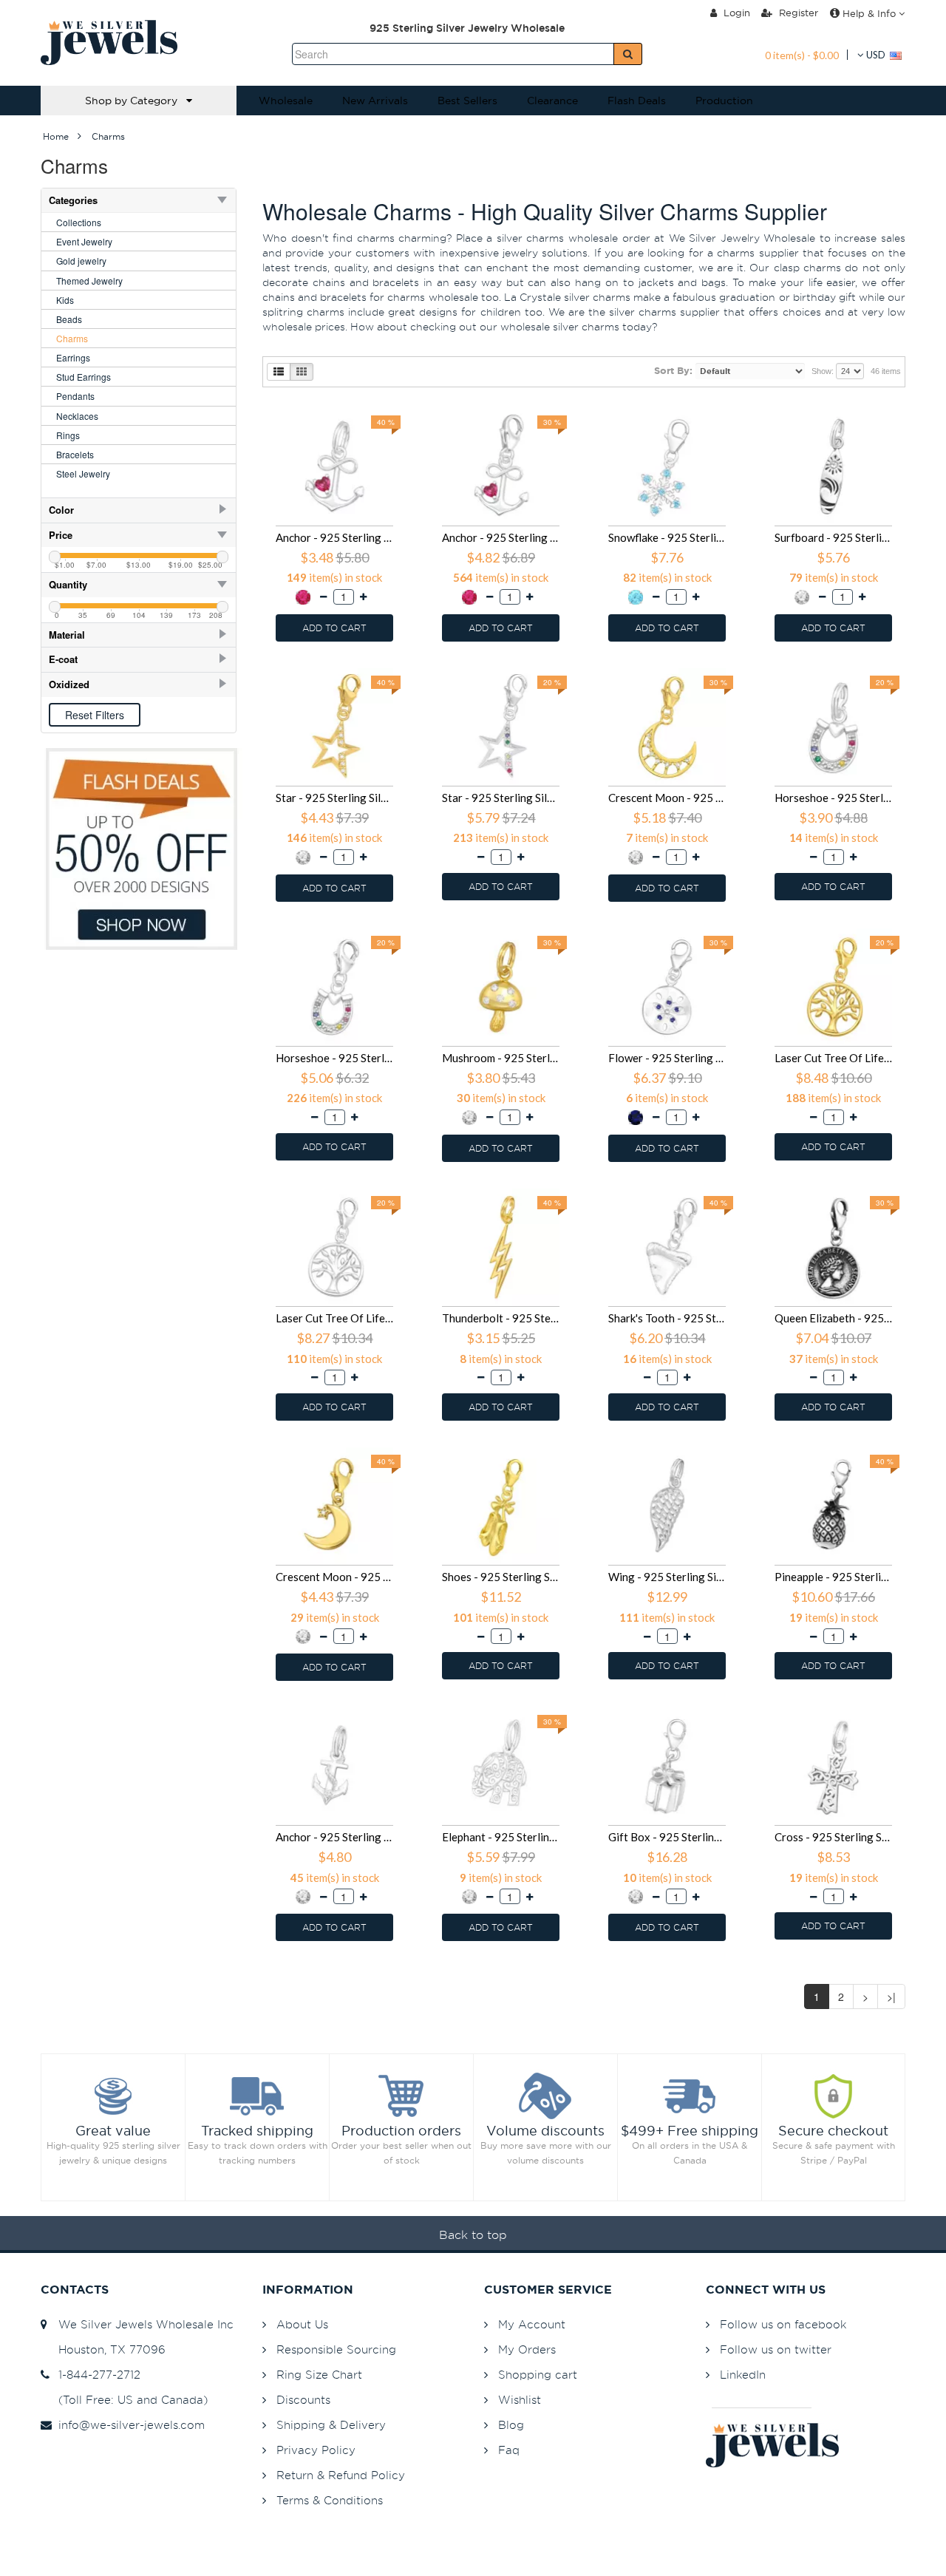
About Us (302, 2324)
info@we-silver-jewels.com (128, 2425)
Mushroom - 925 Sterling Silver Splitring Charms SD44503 (501, 1058)
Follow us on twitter (776, 2349)
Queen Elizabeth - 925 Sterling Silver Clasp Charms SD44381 (833, 1318)
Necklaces (77, 416)
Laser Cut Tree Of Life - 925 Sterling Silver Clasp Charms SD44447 (833, 1058)
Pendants (75, 396)
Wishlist (520, 2400)
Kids (65, 300)
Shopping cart (538, 2375)
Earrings (73, 357)
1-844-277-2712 (96, 2375)
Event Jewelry (84, 241)
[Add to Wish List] (394, 409)
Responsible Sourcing (336, 2349)
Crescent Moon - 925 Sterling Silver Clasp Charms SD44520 (667, 798)
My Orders (527, 2349)
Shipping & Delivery (331, 2425)
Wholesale (286, 101)
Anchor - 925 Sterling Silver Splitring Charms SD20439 (334, 1837)
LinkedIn (743, 2375)
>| (891, 1996)
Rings (68, 435)
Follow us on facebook (783, 2324)
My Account (532, 2324)
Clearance (552, 101)
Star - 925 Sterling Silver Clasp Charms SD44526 (334, 798)
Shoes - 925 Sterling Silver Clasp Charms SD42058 (501, 1577)
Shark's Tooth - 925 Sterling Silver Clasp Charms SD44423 (667, 1318)
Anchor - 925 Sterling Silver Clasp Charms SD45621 (501, 537)
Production (724, 101)
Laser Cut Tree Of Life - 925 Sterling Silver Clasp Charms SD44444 (334, 1318)
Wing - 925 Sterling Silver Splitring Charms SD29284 (667, 1577)
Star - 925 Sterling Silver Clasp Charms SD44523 (501, 798)
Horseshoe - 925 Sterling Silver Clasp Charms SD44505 (334, 1058)
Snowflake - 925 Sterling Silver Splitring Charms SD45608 (667, 537)
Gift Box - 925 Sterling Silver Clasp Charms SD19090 (667, 1837)
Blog (511, 2425)
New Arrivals (375, 101)
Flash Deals (637, 101)
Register (797, 13)
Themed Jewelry (89, 281)
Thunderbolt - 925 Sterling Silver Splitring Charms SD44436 (501, 1318)
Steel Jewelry (83, 473)
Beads (69, 319)
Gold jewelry (81, 261)
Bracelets (75, 454)
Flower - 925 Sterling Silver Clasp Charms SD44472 (667, 1058)
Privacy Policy (316, 2450)
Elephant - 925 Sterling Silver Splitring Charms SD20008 (501, 1837)
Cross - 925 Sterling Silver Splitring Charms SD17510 (833, 1837)
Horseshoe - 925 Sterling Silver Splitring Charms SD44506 (833, 798)
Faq (509, 2450)
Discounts (303, 2400)
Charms (72, 338)
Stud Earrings (84, 377)
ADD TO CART (334, 628)
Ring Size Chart (319, 2375)
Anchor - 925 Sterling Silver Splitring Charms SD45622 (334, 537)
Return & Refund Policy (341, 2475)
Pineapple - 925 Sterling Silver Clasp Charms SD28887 (833, 1577)
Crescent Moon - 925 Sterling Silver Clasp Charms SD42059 (334, 1577)
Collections (79, 222)
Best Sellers (467, 101)
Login (735, 13)
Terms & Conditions (330, 2500)
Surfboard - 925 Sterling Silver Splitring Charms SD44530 (833, 537)
